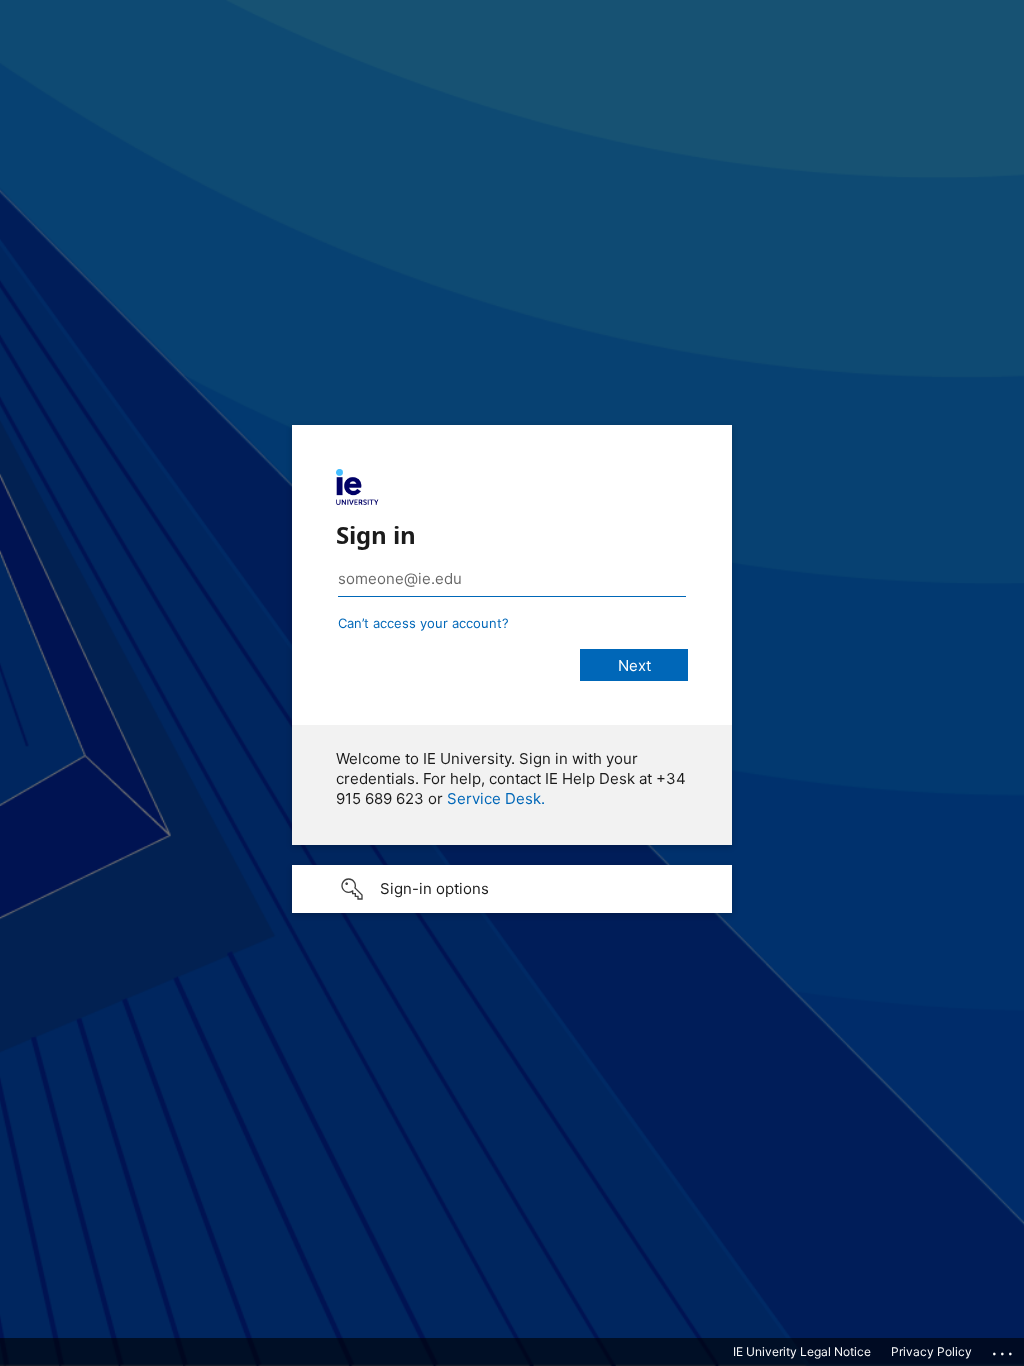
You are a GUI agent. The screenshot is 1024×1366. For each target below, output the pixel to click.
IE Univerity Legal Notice (802, 1351)
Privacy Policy (931, 1351)
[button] (512, 889)
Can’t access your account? (423, 623)
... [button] (1004, 1349)
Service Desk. (496, 798)
